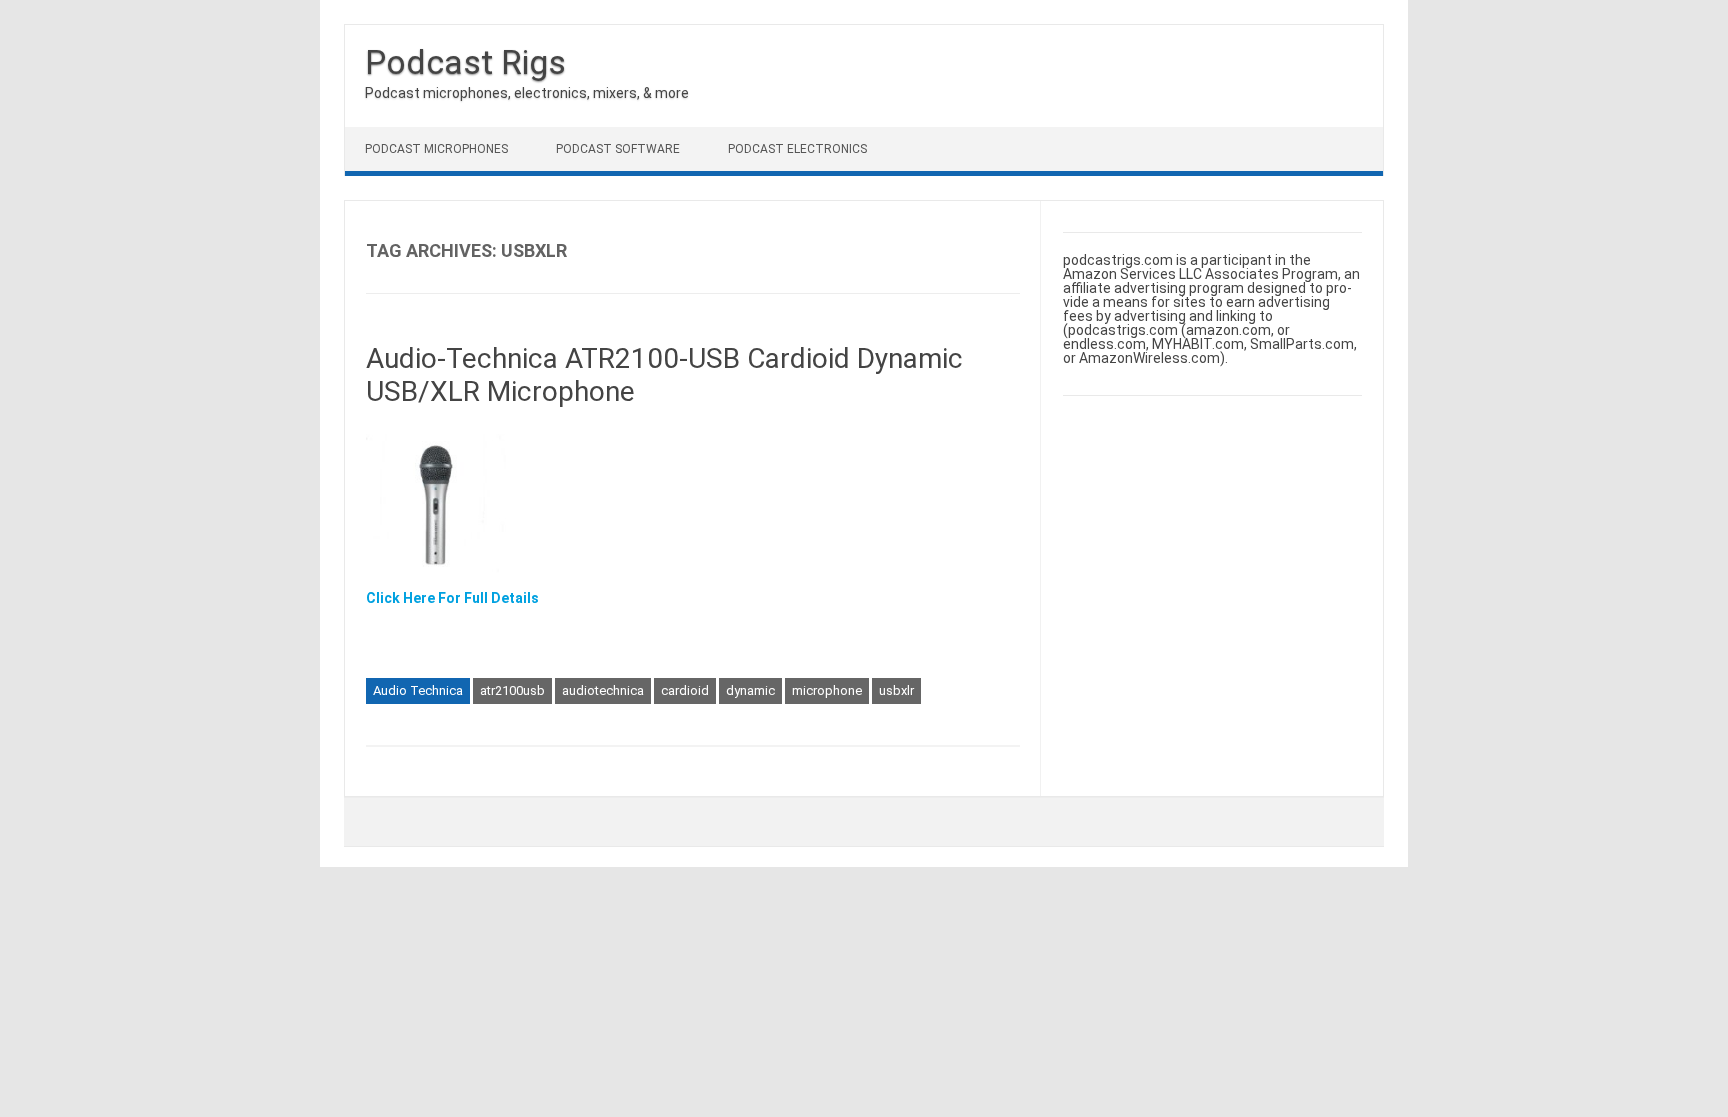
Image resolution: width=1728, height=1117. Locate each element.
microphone (827, 690)
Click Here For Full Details (452, 598)
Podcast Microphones (436, 149)
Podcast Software (618, 149)
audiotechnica (603, 690)
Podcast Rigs (465, 62)
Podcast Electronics (797, 149)
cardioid (685, 690)
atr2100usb (512, 690)
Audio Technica (418, 690)
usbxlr (896, 690)
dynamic (750, 690)
